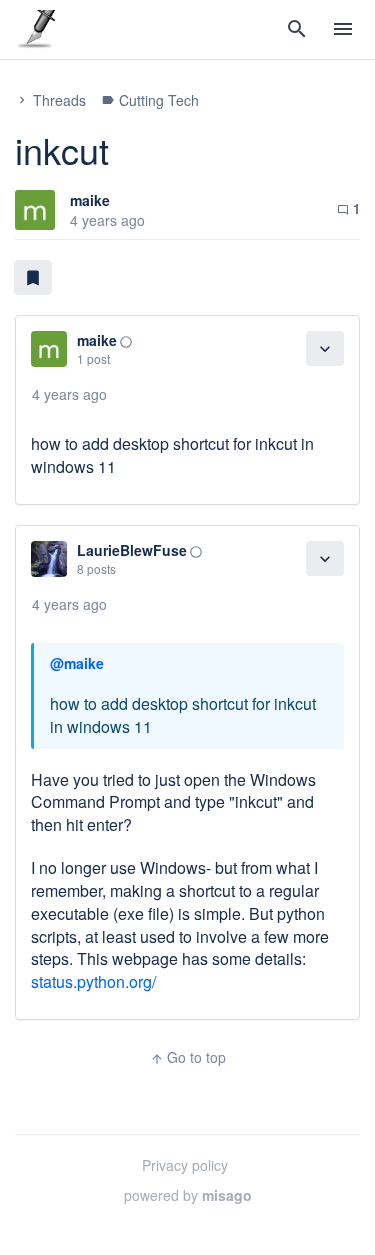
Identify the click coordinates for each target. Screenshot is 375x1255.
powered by (188, 1195)
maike (90, 200)
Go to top (188, 1057)
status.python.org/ (93, 981)
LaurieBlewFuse (132, 550)
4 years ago (69, 394)
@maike (77, 663)
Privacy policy (185, 1165)
